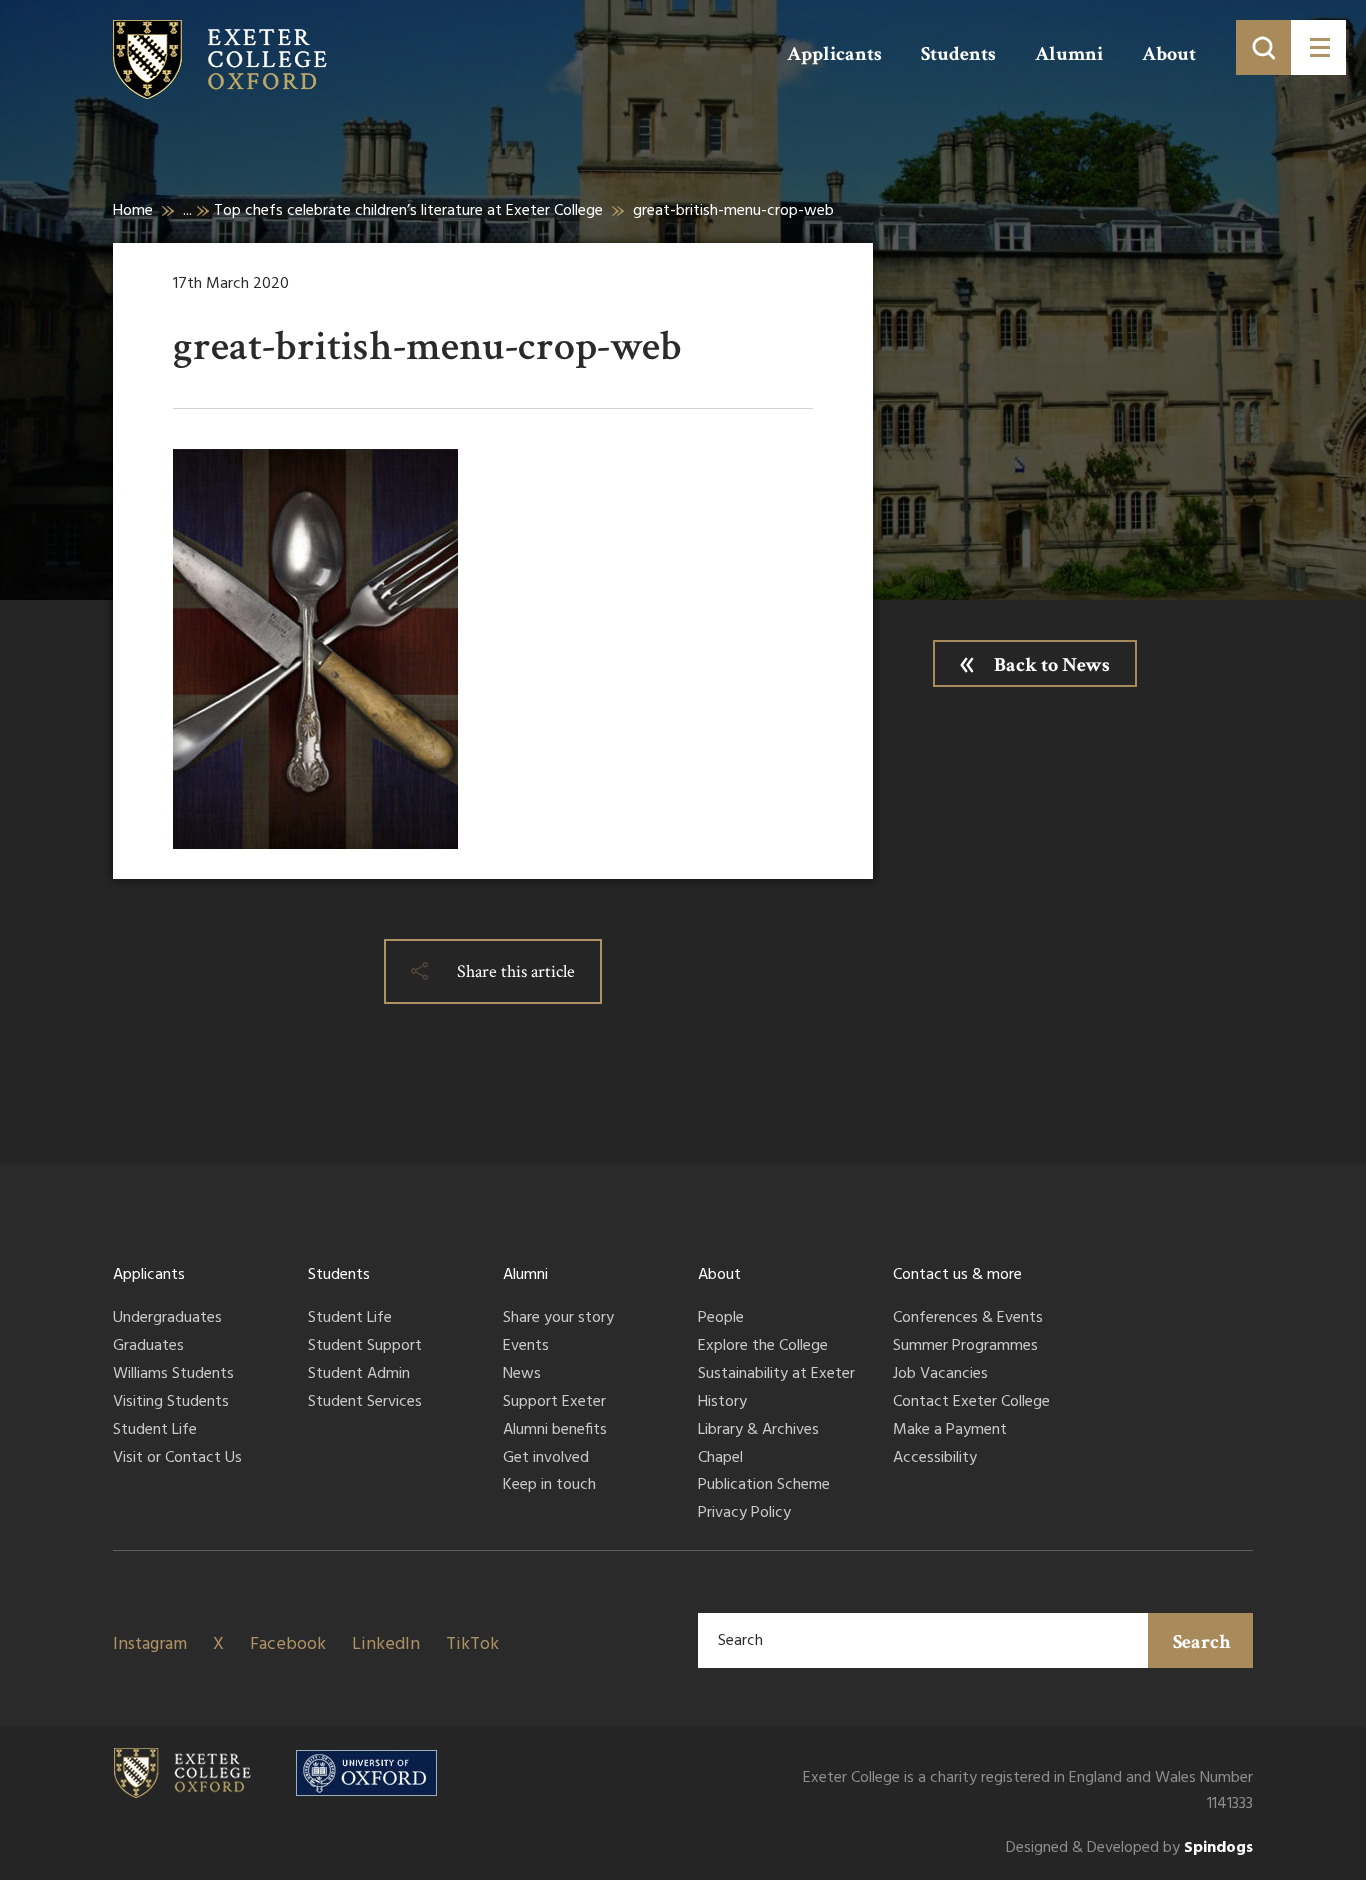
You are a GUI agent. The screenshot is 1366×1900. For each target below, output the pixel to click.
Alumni (1069, 54)
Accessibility (935, 1459)
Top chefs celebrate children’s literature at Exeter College (408, 211)
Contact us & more (957, 1275)
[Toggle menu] (1318, 47)
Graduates (148, 1347)
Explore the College (763, 1347)
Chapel (720, 1459)
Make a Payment (950, 1431)
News (522, 1375)
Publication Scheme (764, 1486)
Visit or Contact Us (177, 1459)
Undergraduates (167, 1319)
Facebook (288, 1644)
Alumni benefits (555, 1431)
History (722, 1403)
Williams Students (173, 1375)
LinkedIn (386, 1644)
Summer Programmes (965, 1347)
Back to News (1052, 665)
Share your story (558, 1319)
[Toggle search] (1263, 47)
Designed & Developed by (1129, 1848)
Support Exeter (554, 1403)
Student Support (365, 1347)
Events (526, 1347)
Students (958, 54)
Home (133, 211)
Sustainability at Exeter (776, 1375)
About (1169, 54)
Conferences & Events (968, 1319)
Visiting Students (171, 1403)
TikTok (472, 1644)
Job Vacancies (940, 1375)
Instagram (150, 1644)
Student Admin (359, 1375)
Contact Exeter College (971, 1403)
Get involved (546, 1459)
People (721, 1319)
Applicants (834, 54)
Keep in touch (549, 1486)
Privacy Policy (744, 1514)
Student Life (155, 1431)
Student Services (365, 1403)
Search (1202, 1642)
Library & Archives (758, 1431)
